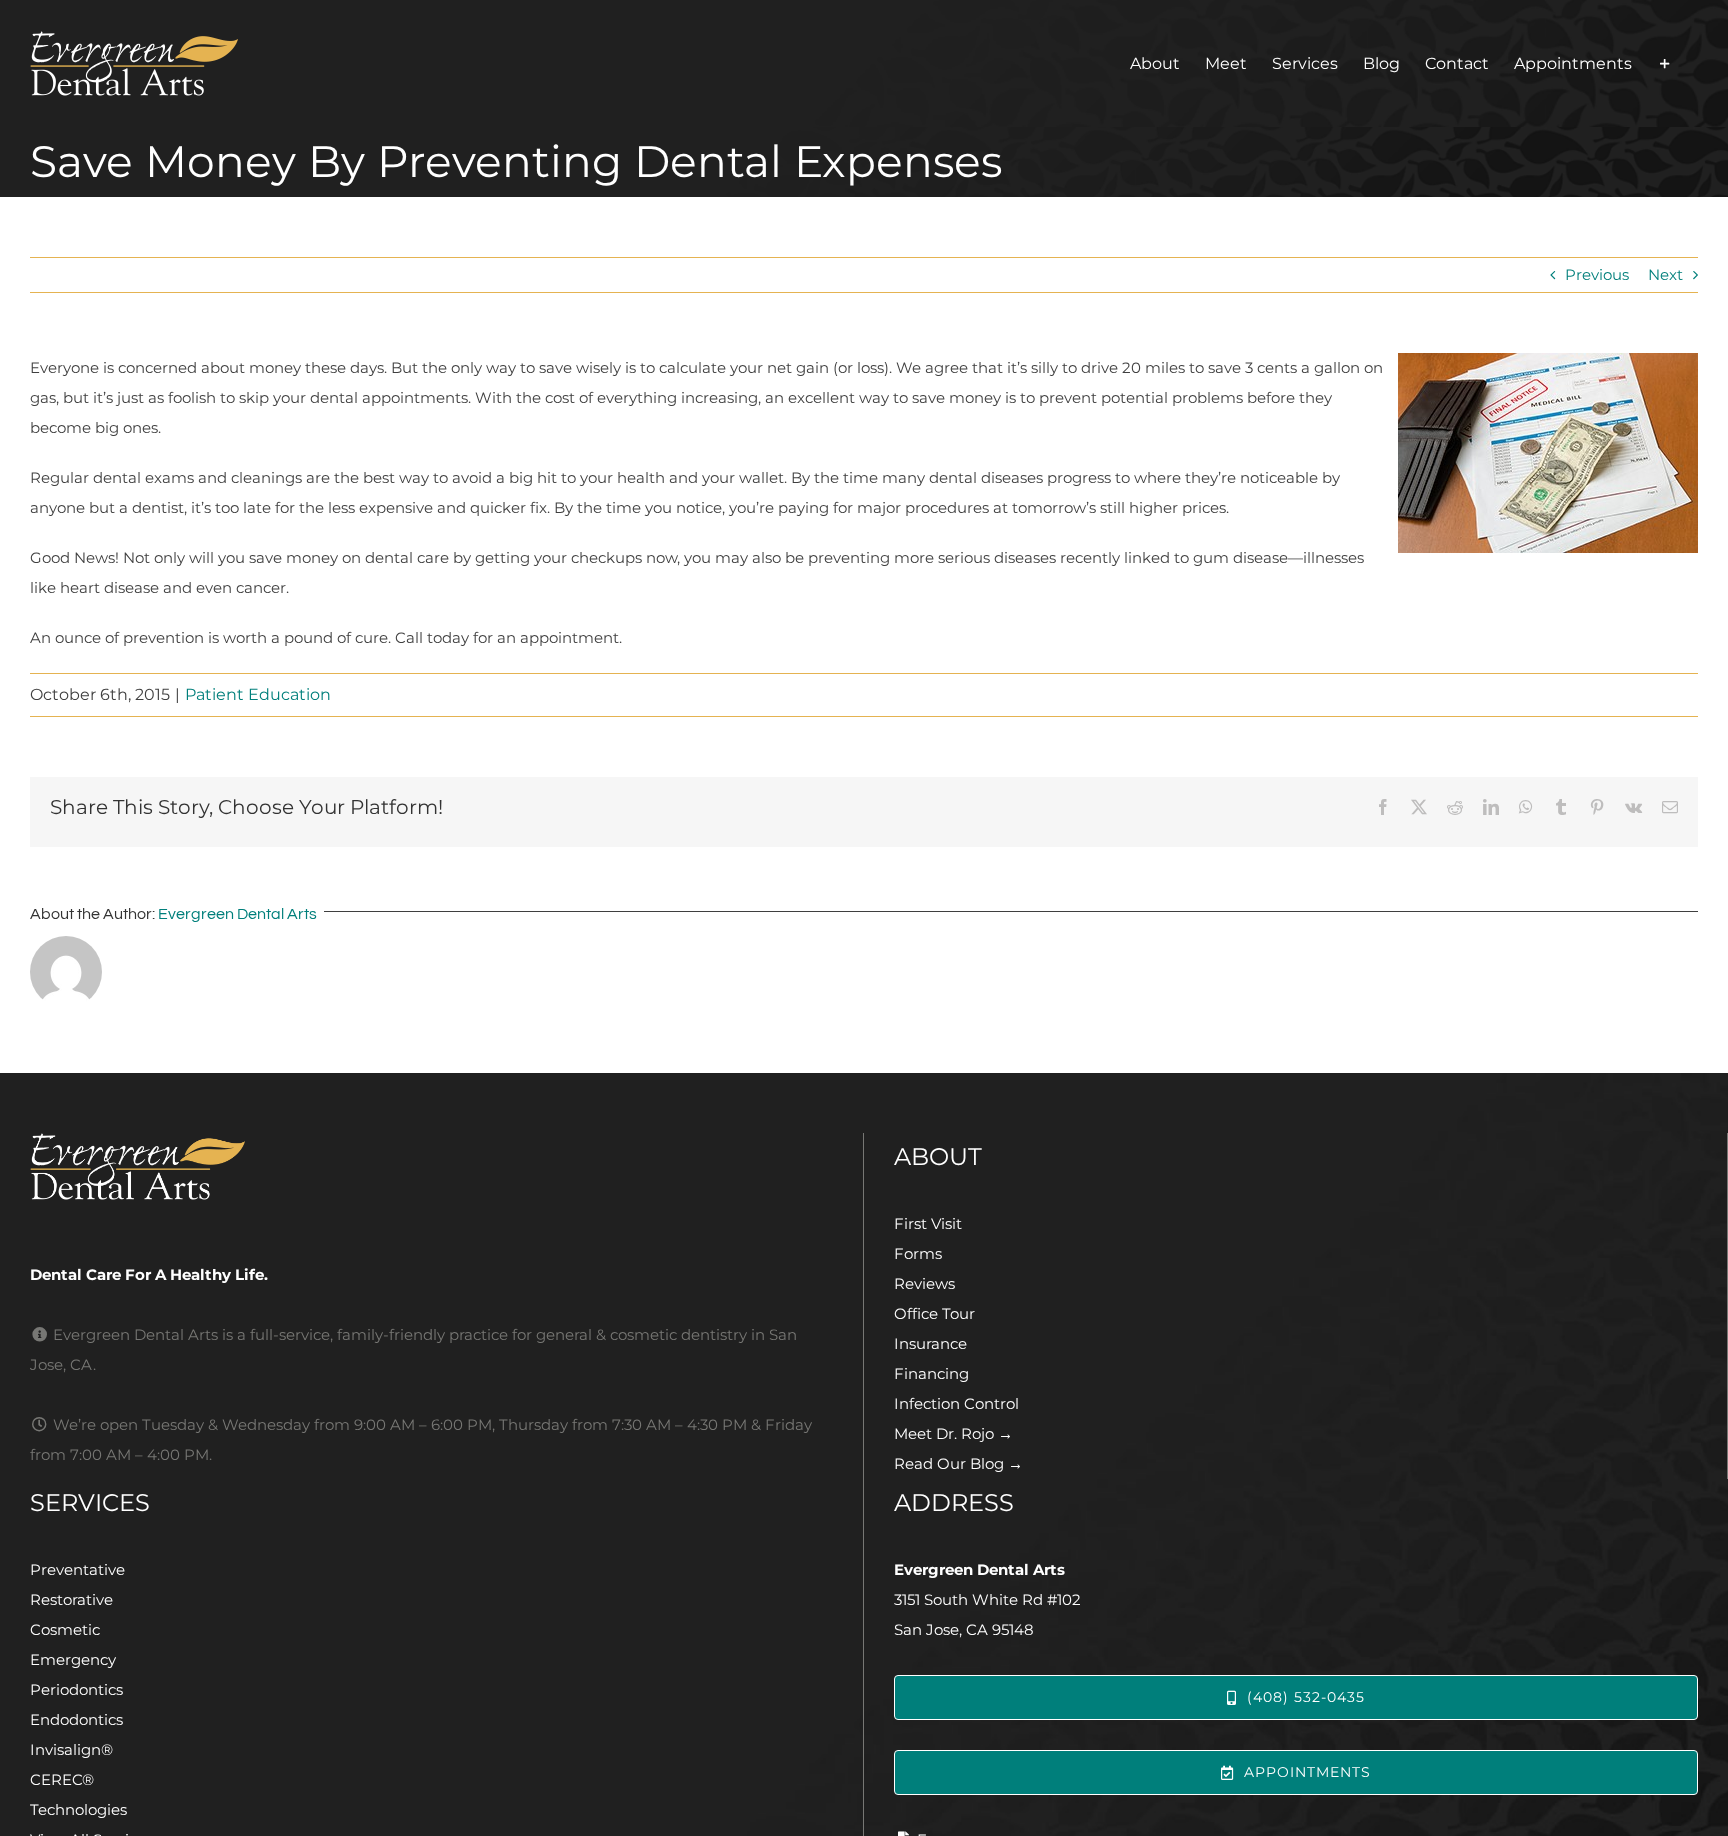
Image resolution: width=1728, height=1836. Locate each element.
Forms (918, 1253)
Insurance (930, 1343)
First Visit (928, 1223)
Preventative (77, 1569)
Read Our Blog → (958, 1463)
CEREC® (62, 1779)
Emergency (73, 1659)
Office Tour (934, 1313)
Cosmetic (65, 1629)
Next (1665, 274)
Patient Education (258, 694)
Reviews (924, 1283)
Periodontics (76, 1689)
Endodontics (76, 1719)
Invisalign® (71, 1749)
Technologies (78, 1809)
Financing (931, 1373)
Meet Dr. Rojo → (953, 1433)
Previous (1597, 274)
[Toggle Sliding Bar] (1665, 63)
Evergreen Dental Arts (237, 914)
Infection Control (956, 1403)
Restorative (71, 1599)
